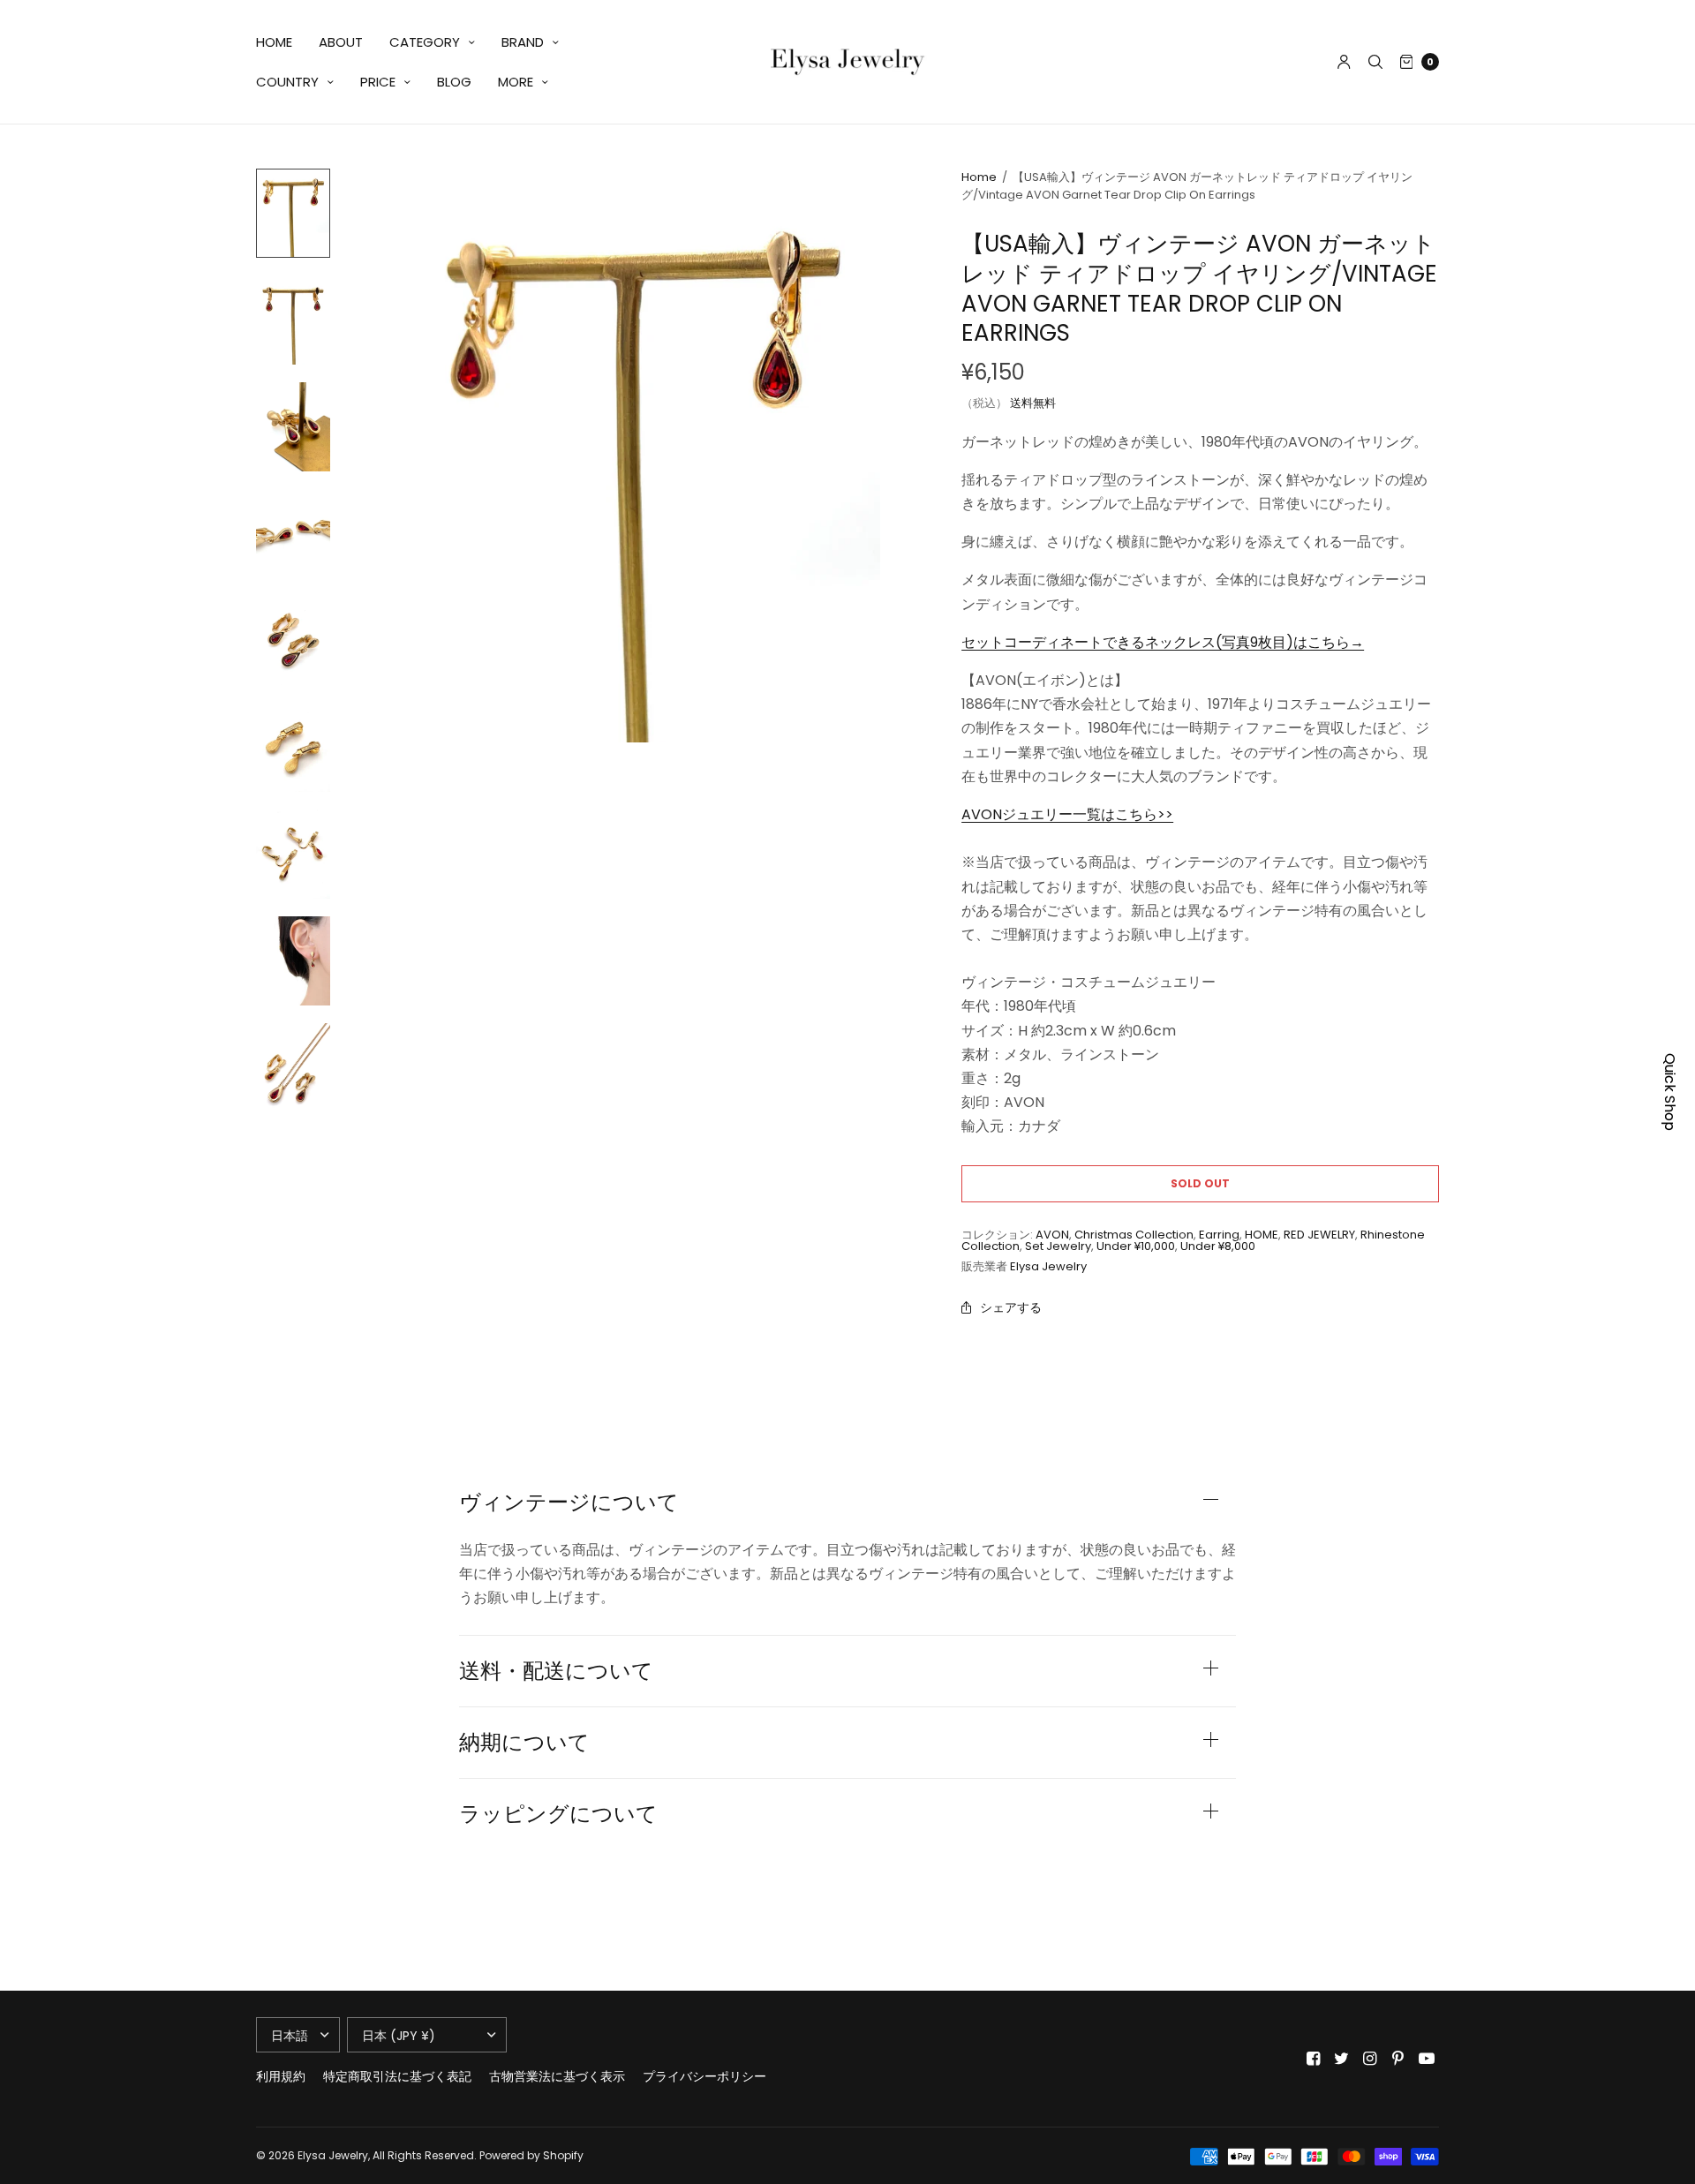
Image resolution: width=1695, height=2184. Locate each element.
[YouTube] (1427, 2059)
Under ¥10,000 (1136, 1246)
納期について (524, 1743)
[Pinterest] (1398, 2059)
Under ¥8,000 (1218, 1246)
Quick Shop (1670, 1092)
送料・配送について (556, 1671)
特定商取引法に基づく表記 (397, 2076)
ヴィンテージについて (569, 1502)
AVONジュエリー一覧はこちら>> (1067, 814)
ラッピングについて (558, 1814)
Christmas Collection (1134, 1235)
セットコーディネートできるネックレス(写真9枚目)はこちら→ (1163, 642)
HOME (274, 42)
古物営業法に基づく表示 (557, 2076)
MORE (516, 82)
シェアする (1011, 1307)
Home (979, 177)
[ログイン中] (1344, 62)
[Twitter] (1342, 2059)
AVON (1052, 1235)
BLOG (454, 82)
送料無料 (1033, 403)
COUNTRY (287, 82)
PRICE (378, 82)
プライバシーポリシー (704, 2076)
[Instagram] (1370, 2059)
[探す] (1375, 62)
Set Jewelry (1058, 1246)
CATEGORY (425, 42)
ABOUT (341, 42)
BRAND (523, 42)
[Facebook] (1314, 2059)
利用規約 (281, 2076)
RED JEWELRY (1319, 1235)
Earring (1219, 1235)
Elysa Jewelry (1048, 1266)
